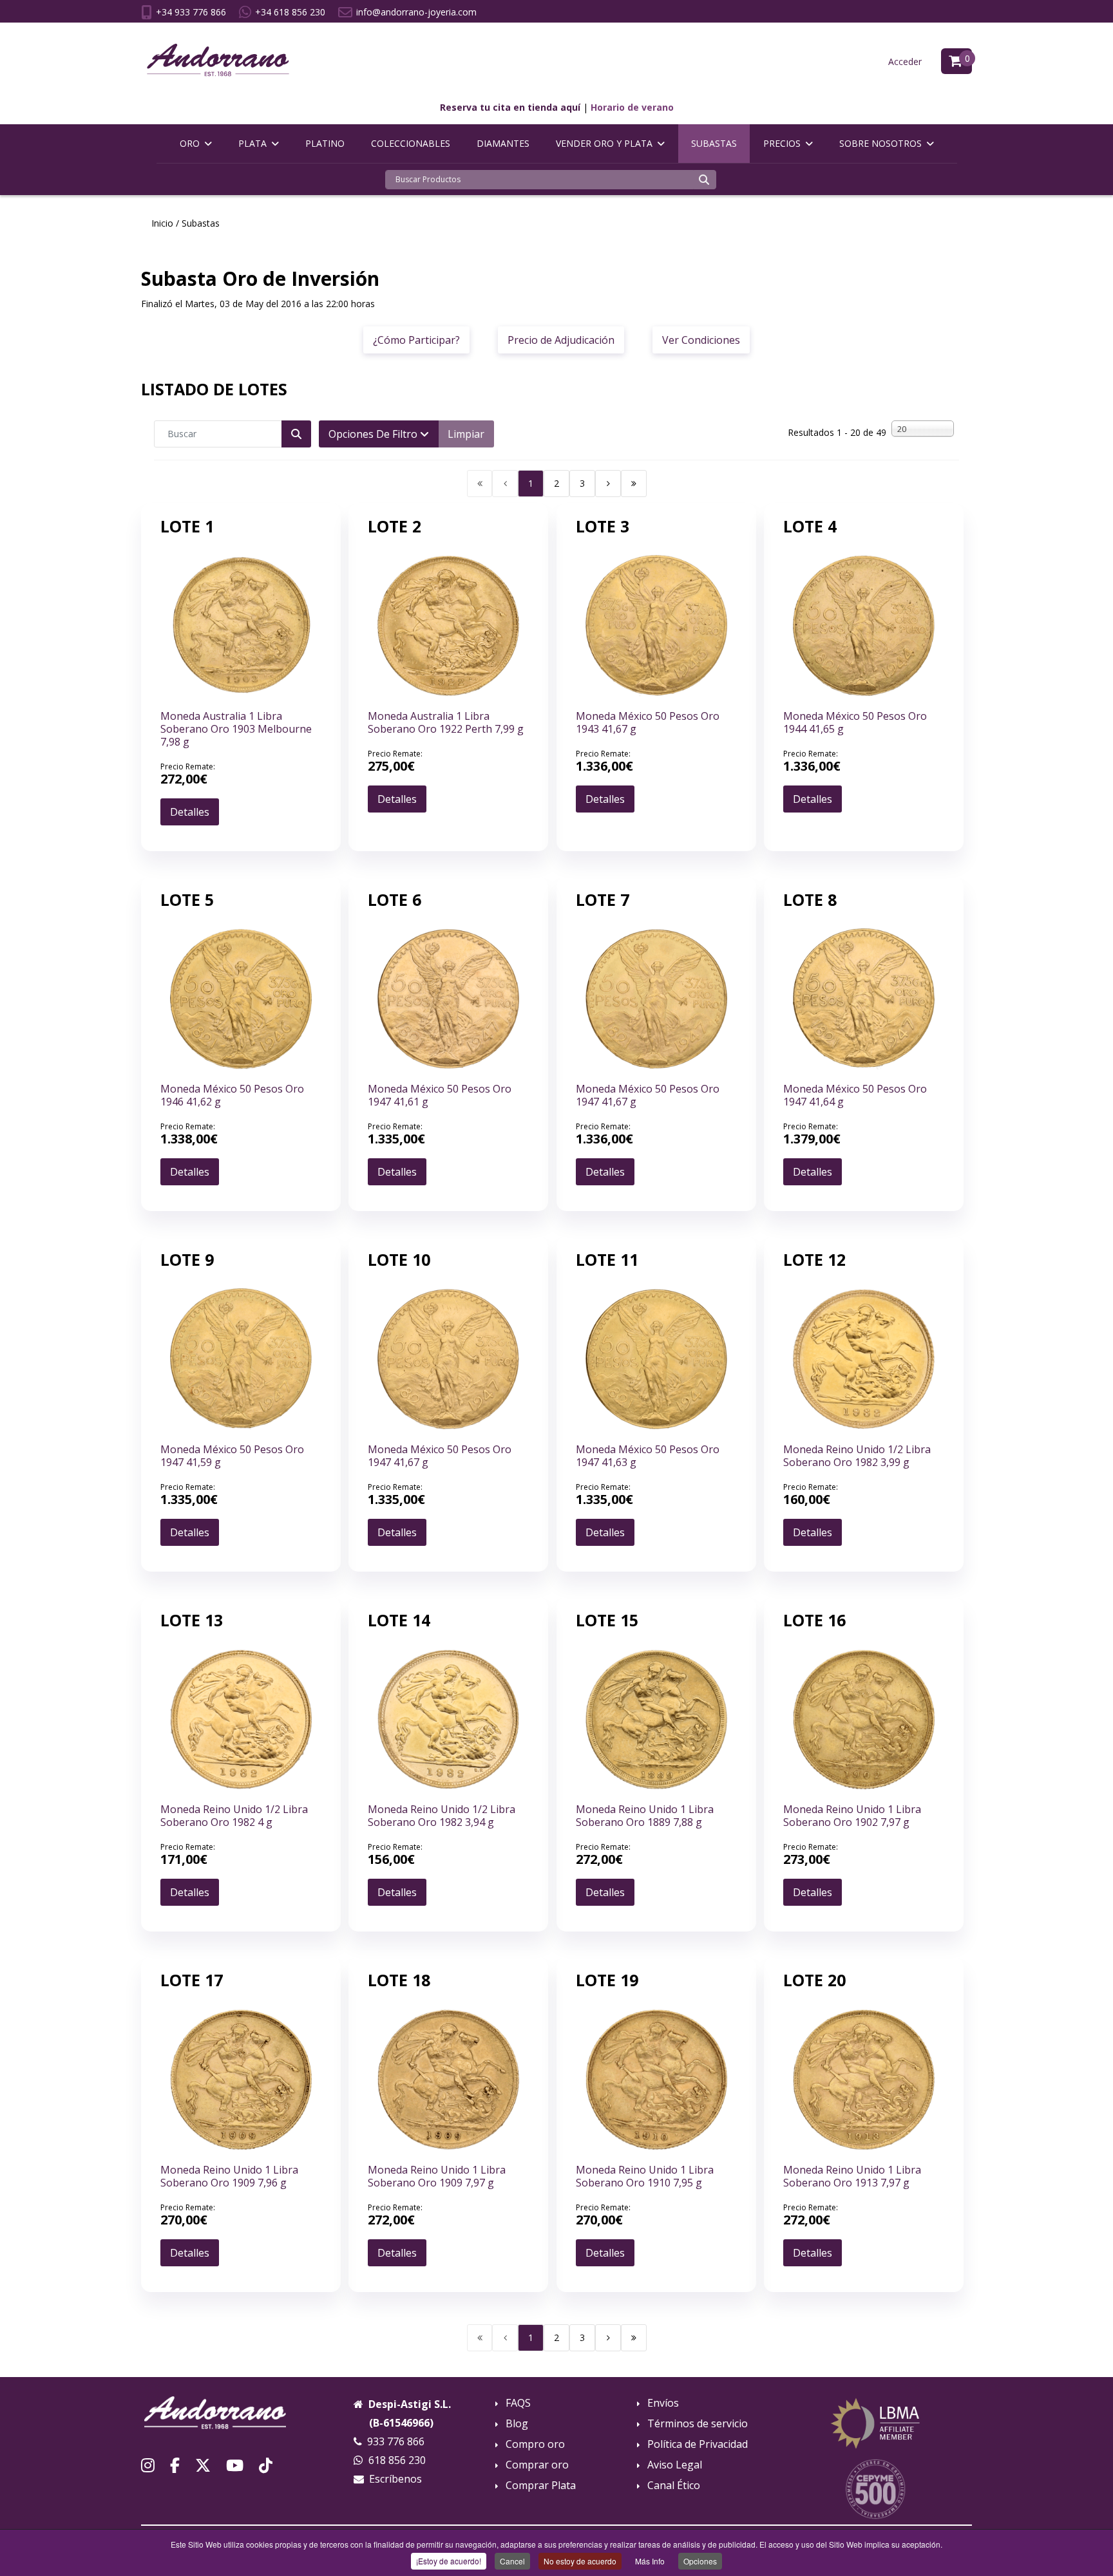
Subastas (714, 143)
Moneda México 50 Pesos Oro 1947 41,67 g (648, 1095)
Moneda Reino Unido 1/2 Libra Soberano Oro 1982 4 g (234, 1816)
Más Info (650, 2561)
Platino (325, 143)
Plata (252, 143)
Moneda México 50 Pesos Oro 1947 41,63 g (648, 1456)
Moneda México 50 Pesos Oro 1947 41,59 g (232, 1456)
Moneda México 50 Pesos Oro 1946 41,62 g (232, 1095)
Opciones (700, 2561)
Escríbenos (395, 2479)
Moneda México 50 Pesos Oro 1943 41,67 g (648, 722)
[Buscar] (704, 180)
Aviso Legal (675, 2465)
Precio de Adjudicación (561, 340)
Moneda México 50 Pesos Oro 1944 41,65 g (855, 722)
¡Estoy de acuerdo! (449, 2561)
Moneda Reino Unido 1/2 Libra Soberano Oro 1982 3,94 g (442, 1816)
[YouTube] (235, 2465)
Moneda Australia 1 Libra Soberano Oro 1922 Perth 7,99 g (446, 722)
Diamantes (503, 143)
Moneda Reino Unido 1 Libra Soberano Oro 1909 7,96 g (229, 2176)
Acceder (905, 61)
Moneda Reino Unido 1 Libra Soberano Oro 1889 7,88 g (645, 1816)
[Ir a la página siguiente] (608, 484)
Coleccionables (411, 143)
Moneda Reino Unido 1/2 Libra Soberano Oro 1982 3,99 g (857, 1456)
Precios (782, 143)
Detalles (190, 812)
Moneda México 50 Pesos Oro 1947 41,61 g (440, 1095)
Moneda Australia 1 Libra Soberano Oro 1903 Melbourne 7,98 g (236, 729)
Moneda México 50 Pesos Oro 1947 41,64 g (855, 1095)
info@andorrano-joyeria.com (416, 12)
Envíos (663, 2403)
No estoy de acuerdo (580, 2561)
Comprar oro (537, 2465)
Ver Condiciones (701, 340)
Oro (190, 143)
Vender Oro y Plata (604, 143)
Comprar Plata (541, 2486)
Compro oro (535, 2444)
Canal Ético (674, 2486)
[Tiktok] (266, 2465)
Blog (517, 2424)
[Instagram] (148, 2465)
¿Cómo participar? (416, 340)
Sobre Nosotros (880, 143)
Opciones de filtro (374, 434)
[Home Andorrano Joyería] (238, 2413)
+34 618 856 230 (290, 12)
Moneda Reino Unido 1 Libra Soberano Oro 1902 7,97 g (852, 1816)
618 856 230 (397, 2460)
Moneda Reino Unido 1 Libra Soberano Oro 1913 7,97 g (852, 2176)
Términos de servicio (698, 2424)
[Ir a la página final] (634, 484)
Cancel (512, 2561)
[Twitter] (203, 2465)
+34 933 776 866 (191, 12)
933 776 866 (396, 2441)
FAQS (518, 2403)
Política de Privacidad (698, 2444)
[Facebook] (175, 2465)
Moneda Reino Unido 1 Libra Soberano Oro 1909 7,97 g (437, 2176)
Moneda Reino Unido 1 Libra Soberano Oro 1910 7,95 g (645, 2176)
